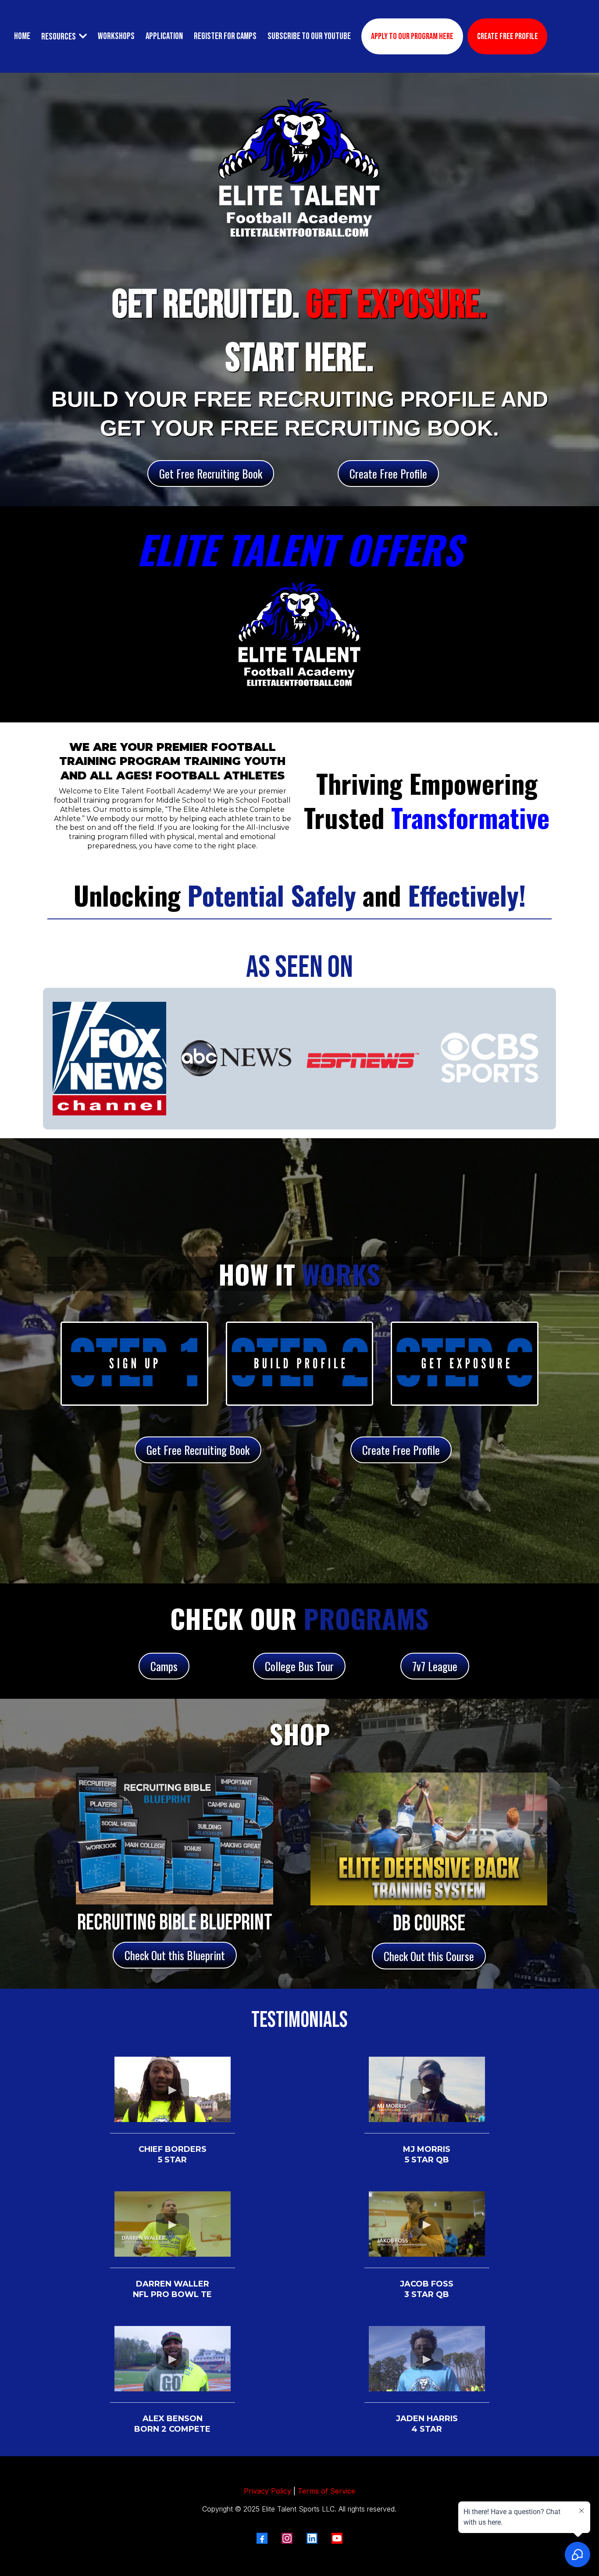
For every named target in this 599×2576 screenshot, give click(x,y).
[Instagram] (287, 2538)
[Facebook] (262, 2538)
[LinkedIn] (312, 2538)
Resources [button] (59, 37)
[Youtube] (337, 2538)
